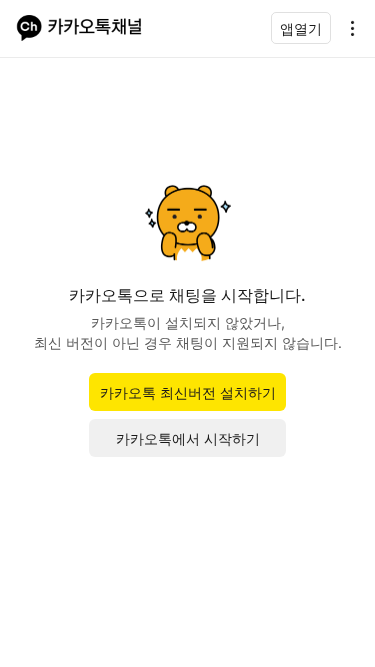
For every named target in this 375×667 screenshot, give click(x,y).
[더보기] (347, 28)
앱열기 (301, 28)
